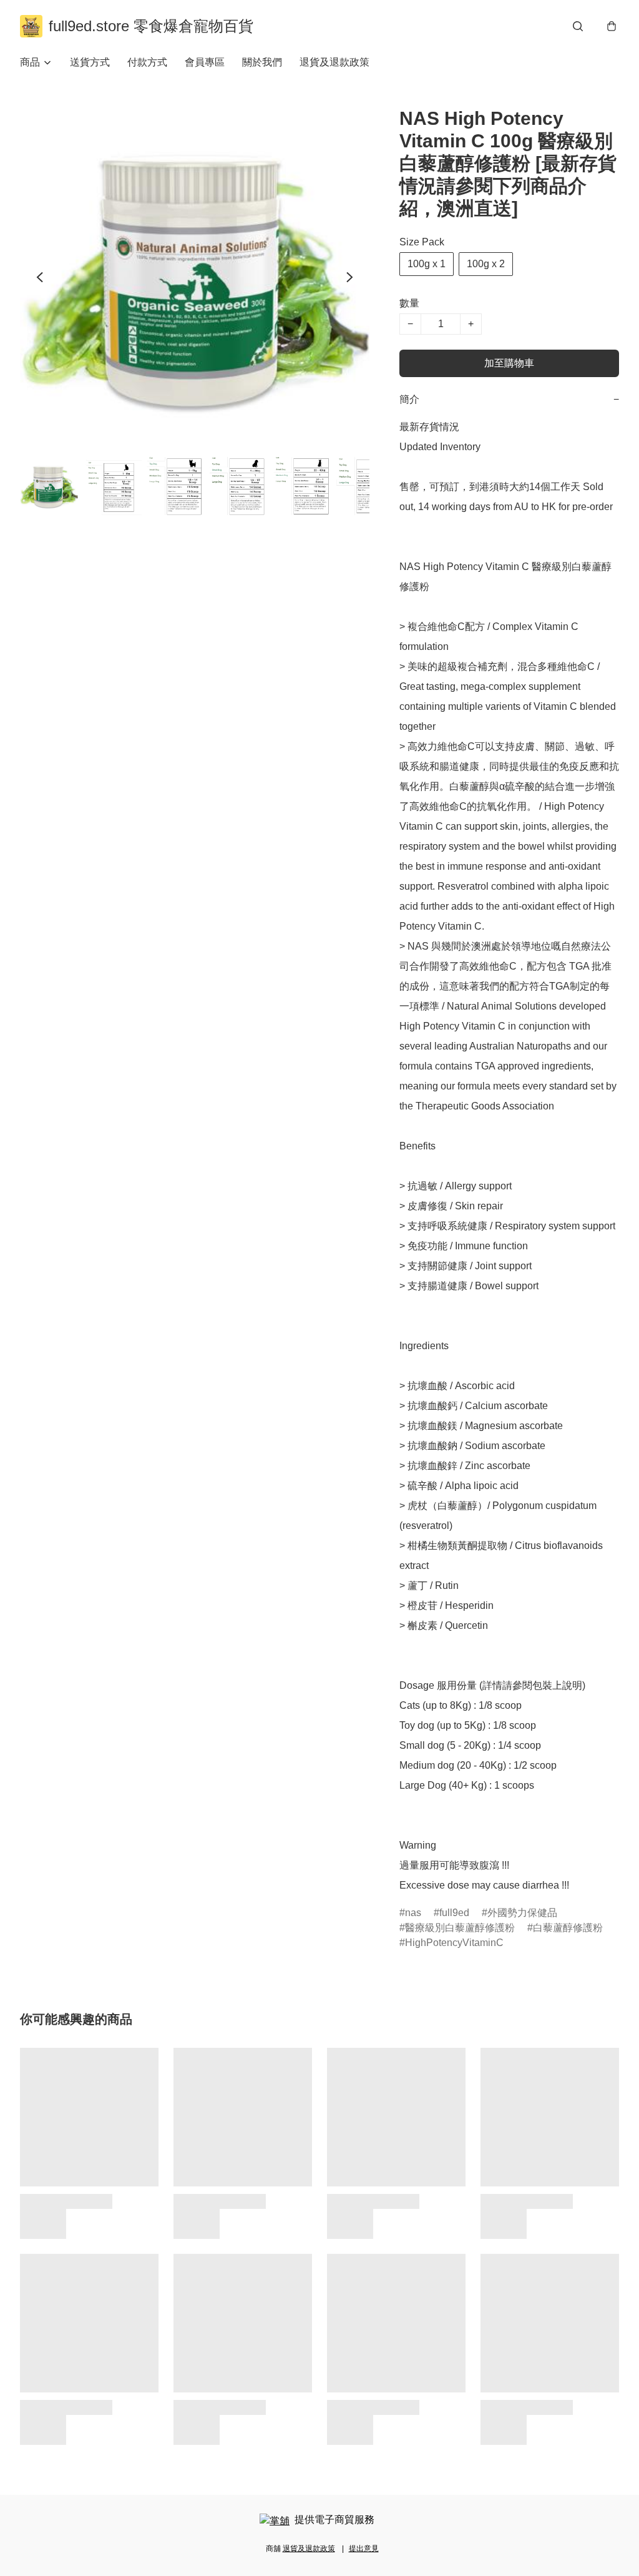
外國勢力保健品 (522, 1913)
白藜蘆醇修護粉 (568, 1928)
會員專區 (205, 62)
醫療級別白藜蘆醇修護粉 (460, 1928)
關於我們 (262, 62)
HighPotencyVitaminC (454, 1943)
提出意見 (364, 2549)
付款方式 (147, 62)
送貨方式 (90, 62)
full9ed (454, 1913)
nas (413, 1913)
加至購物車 (509, 363)
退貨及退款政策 (334, 62)
